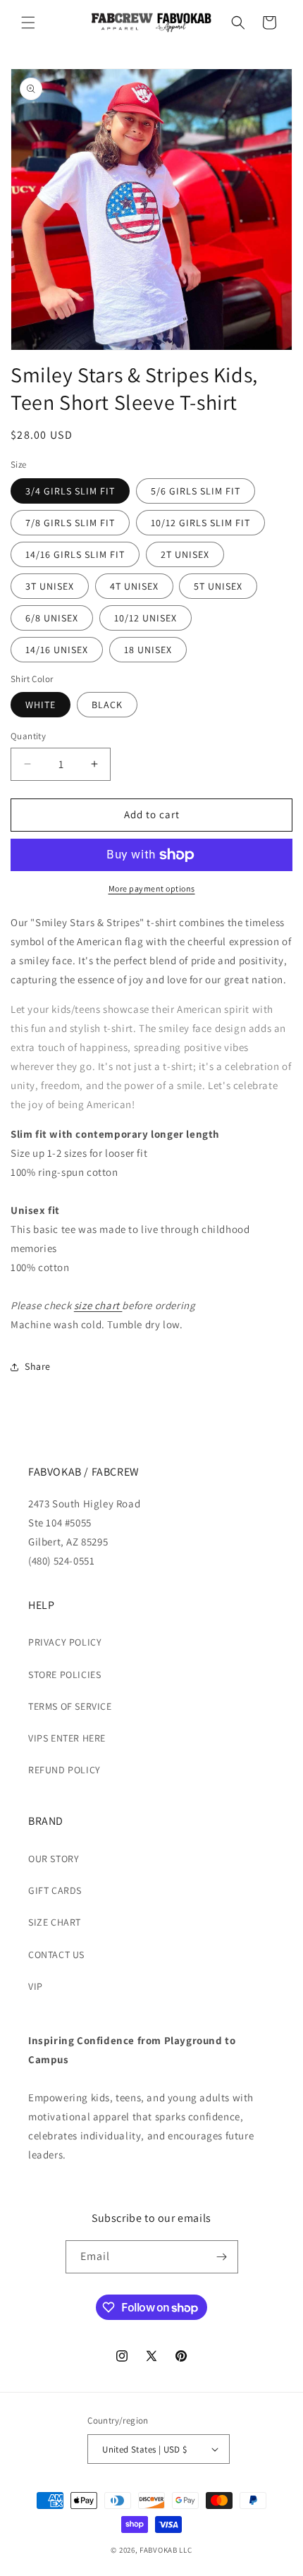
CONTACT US (56, 1955)
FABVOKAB (159, 2550)
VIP (36, 1986)
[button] (28, 23)
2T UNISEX (185, 554)
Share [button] (38, 1366)
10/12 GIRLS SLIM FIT (200, 523)
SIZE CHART (55, 1922)
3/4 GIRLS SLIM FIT (70, 491)
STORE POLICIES (64, 1675)
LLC (185, 2550)
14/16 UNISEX (57, 650)
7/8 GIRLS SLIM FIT (70, 523)
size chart (98, 1305)
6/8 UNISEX (52, 618)
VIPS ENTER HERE (67, 1738)
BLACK (107, 705)
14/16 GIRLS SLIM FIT (75, 554)
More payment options (152, 888)
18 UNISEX (148, 650)
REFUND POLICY (64, 1770)
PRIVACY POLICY (65, 1642)
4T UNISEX (134, 586)
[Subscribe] (222, 2257)
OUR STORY (54, 1859)
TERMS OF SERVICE (70, 1706)
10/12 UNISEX (146, 618)
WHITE (41, 705)
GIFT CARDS (55, 1890)
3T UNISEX (50, 586)
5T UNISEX (218, 586)
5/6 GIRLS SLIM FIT (196, 491)
